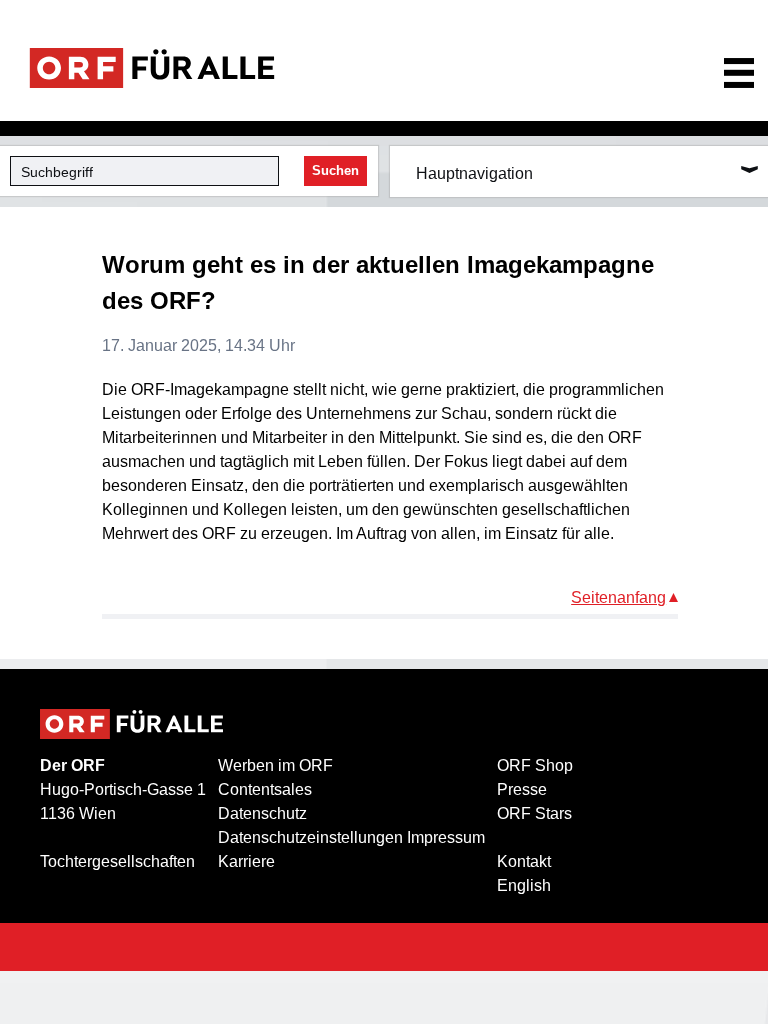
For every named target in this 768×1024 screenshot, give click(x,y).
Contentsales (265, 789)
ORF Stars (534, 813)
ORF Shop (535, 765)
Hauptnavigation (474, 173)
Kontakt (524, 861)
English (524, 885)
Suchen (335, 170)
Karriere (246, 861)
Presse (522, 789)
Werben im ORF (275, 765)
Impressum (446, 837)
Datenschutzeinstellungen (310, 837)
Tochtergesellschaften (117, 861)
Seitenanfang (618, 597)
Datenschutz (262, 813)
